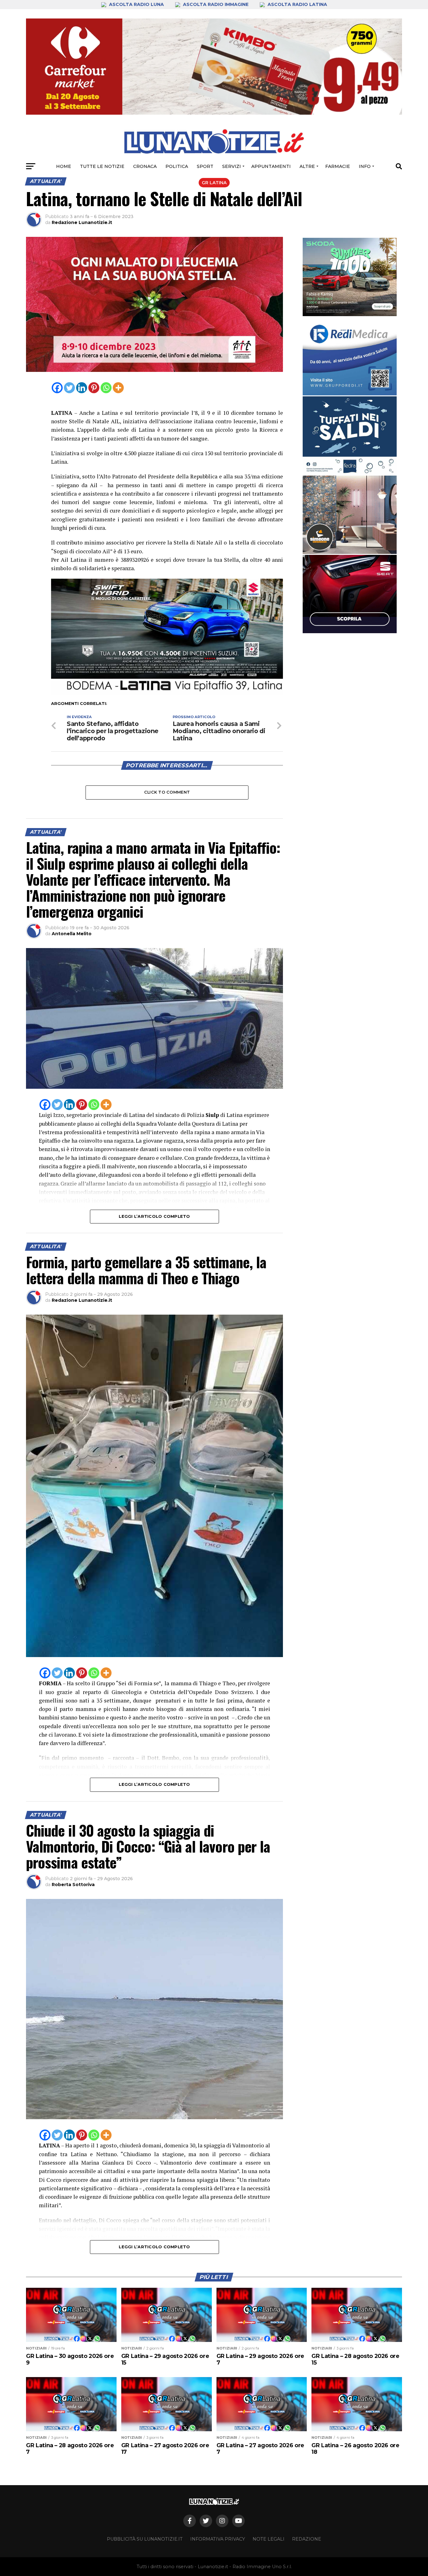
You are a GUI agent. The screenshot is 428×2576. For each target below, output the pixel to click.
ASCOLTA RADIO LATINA (297, 4)
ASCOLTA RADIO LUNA (136, 4)
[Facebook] (57, 388)
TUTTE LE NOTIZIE (102, 166)
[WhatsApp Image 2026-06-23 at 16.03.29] (350, 435)
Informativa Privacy (218, 2539)
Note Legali (269, 2539)
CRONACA (145, 166)
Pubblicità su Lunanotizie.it (145, 2539)
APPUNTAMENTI (271, 166)
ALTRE (307, 166)
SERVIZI (232, 166)
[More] (118, 388)
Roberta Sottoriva (73, 1885)
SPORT (205, 166)
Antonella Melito (72, 934)
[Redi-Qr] (350, 356)
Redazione (307, 2539)
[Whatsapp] (106, 388)
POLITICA (177, 166)
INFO (365, 166)
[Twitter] (69, 388)
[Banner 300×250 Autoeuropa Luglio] (350, 277)
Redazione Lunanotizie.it (82, 222)
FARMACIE (338, 166)
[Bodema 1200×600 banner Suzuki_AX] (167, 693)
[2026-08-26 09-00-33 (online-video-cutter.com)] (350, 594)
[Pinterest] (94, 388)
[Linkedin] (82, 388)
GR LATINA (214, 183)
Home (64, 166)
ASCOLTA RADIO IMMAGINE (216, 4)
